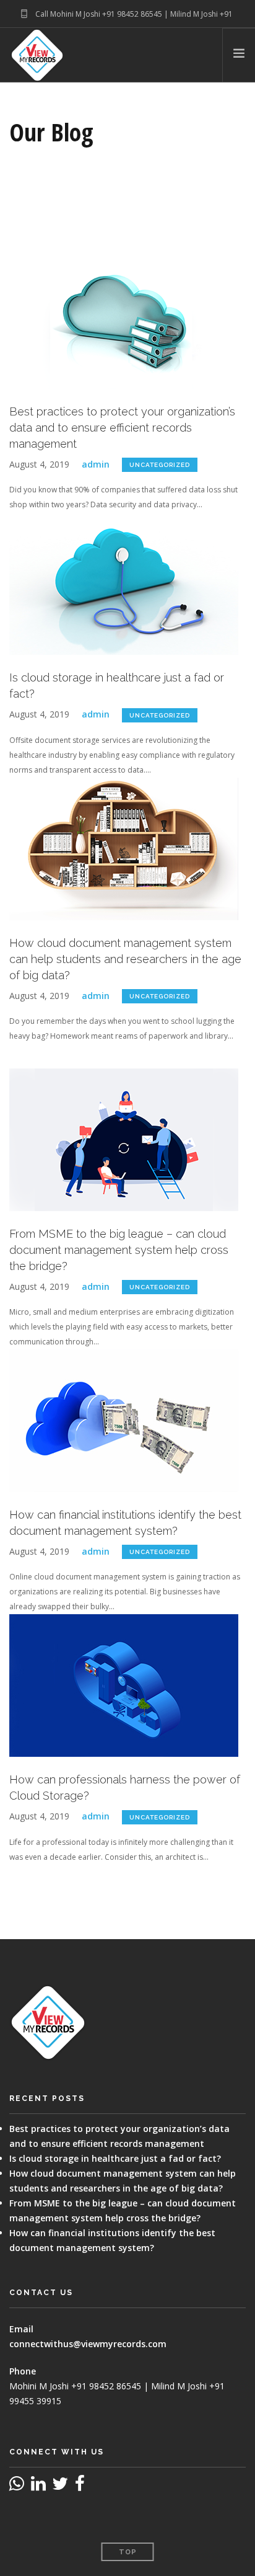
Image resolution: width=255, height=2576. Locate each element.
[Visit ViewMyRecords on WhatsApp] (17, 2486)
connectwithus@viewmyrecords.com (88, 2344)
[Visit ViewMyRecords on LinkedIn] (38, 2486)
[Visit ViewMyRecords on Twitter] (60, 2486)
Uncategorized (160, 465)
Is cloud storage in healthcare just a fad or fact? (115, 2158)
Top (128, 2552)
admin (96, 464)
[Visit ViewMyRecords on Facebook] (80, 2486)
